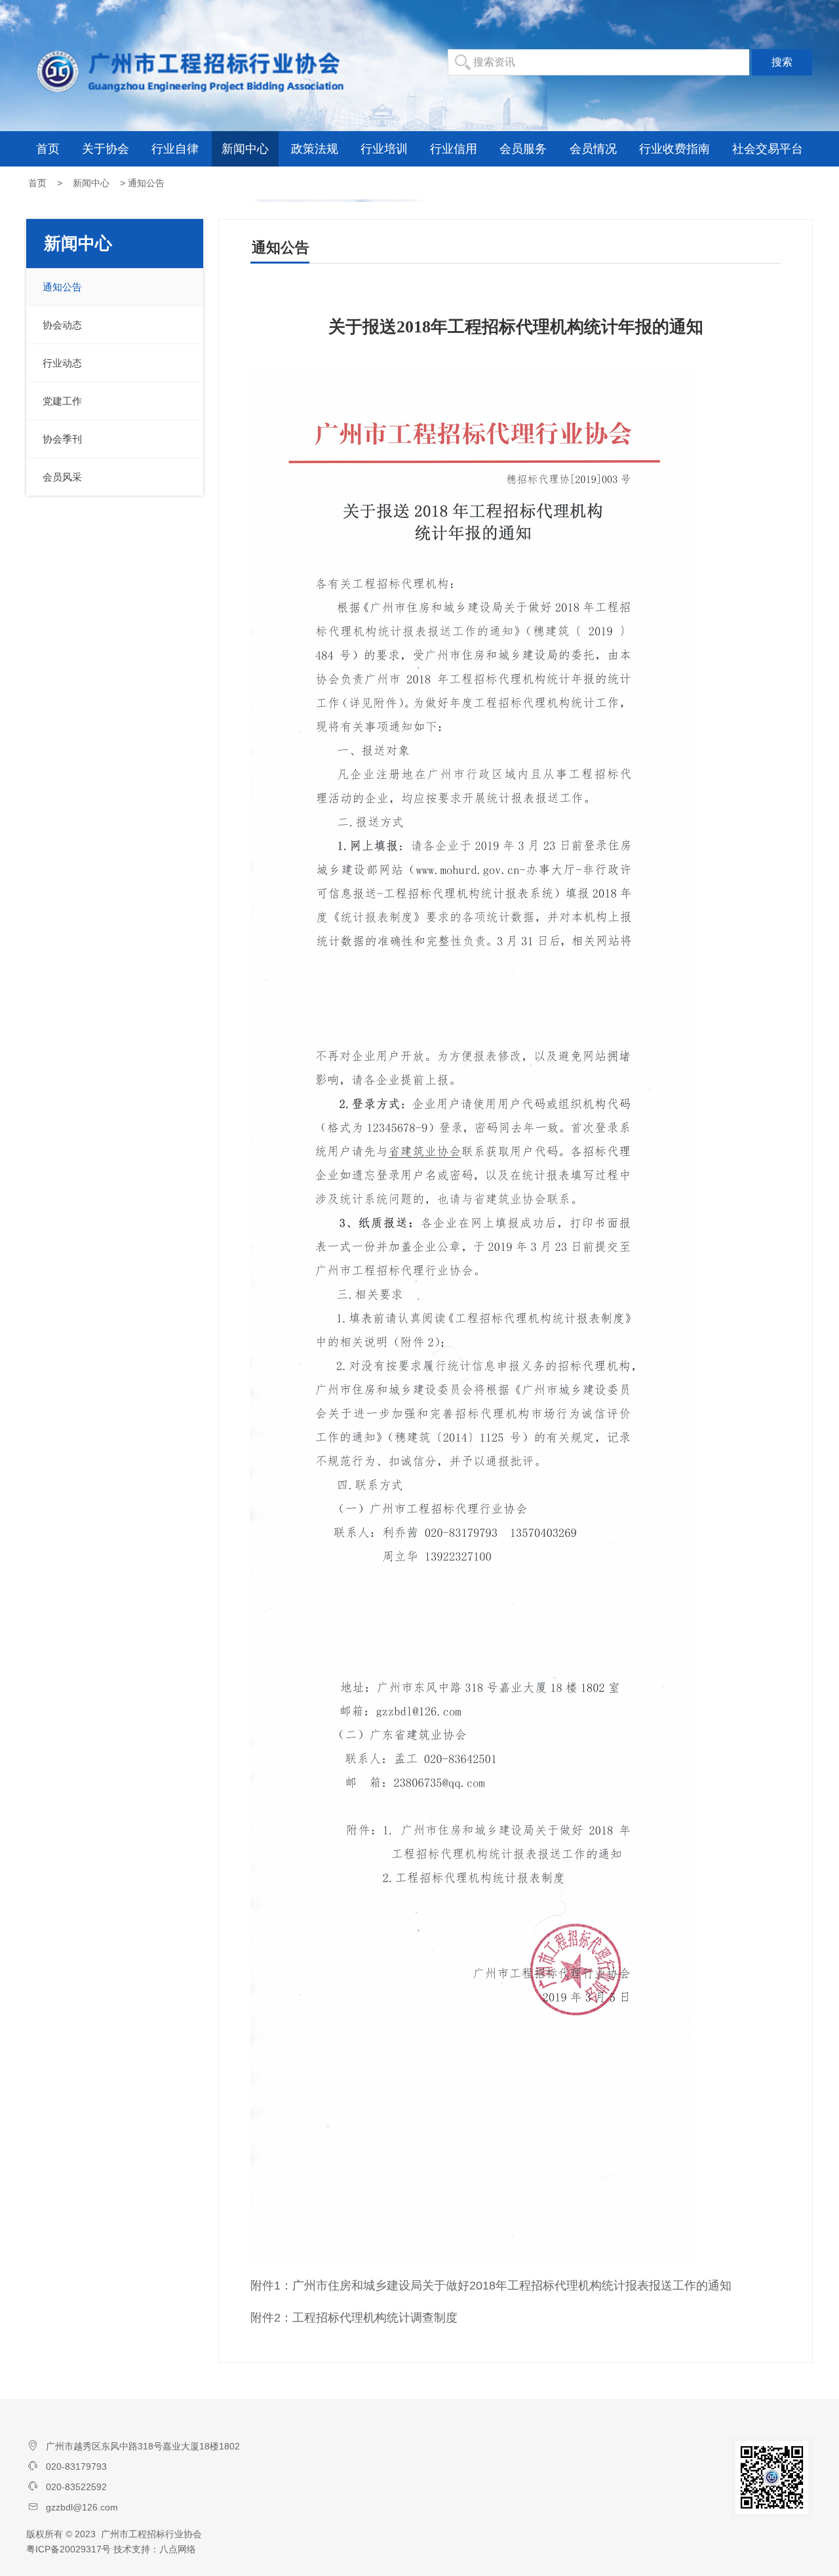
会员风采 (62, 477)
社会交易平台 (768, 149)
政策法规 (315, 149)
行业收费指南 (674, 149)
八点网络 (178, 2549)
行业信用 (454, 149)
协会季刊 (62, 439)
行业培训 (384, 149)
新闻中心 (245, 149)
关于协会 (106, 149)
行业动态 (62, 363)
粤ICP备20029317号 (68, 2549)
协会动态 (62, 325)
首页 (48, 149)
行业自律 (175, 149)
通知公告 (62, 287)
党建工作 (62, 401)
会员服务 (523, 149)
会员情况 (593, 149)
